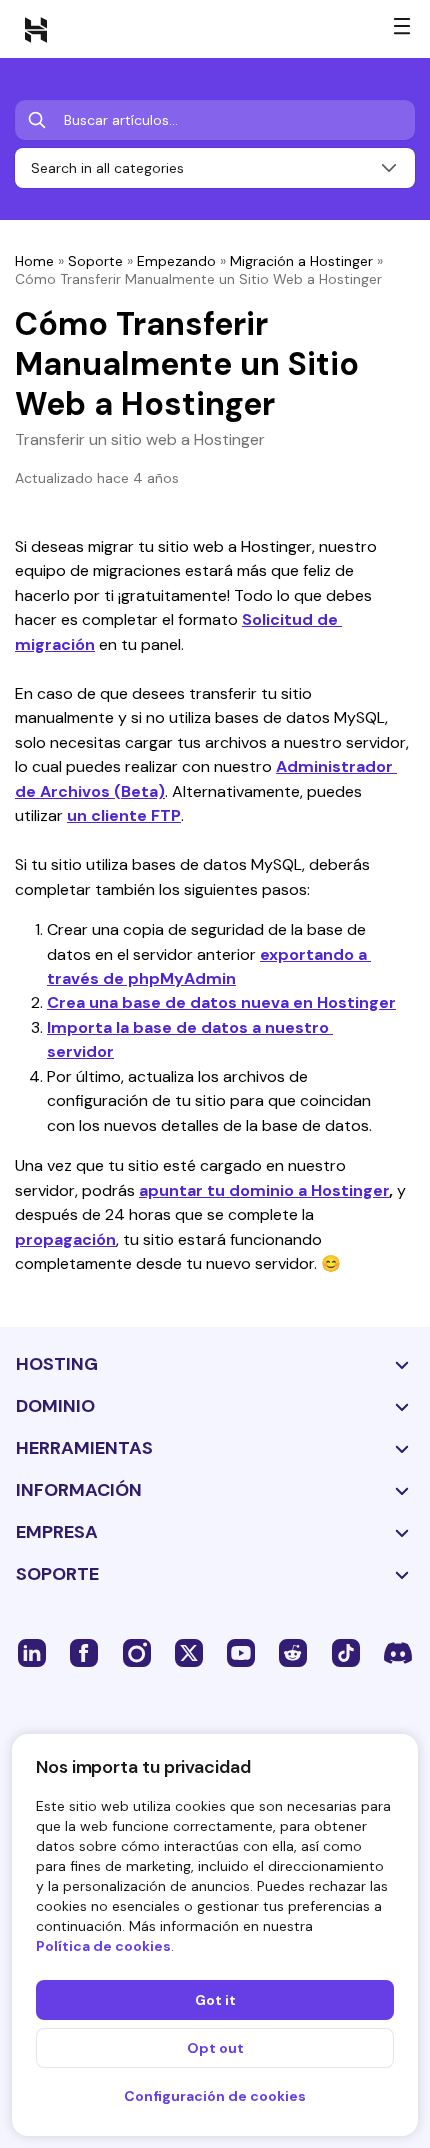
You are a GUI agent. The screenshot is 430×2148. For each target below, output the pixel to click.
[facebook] (84, 1652)
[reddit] (293, 1652)
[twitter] (189, 1652)
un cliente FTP (124, 815)
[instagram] (137, 1652)
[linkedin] (32, 1652)
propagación (65, 1239)
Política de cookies (103, 1946)
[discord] (398, 1652)
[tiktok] (346, 1652)
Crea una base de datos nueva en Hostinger (221, 1002)
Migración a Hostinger (301, 261)
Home (34, 261)
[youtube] (241, 1652)
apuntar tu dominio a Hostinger (264, 1190)
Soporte (95, 261)
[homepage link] (36, 29)
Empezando (176, 261)
